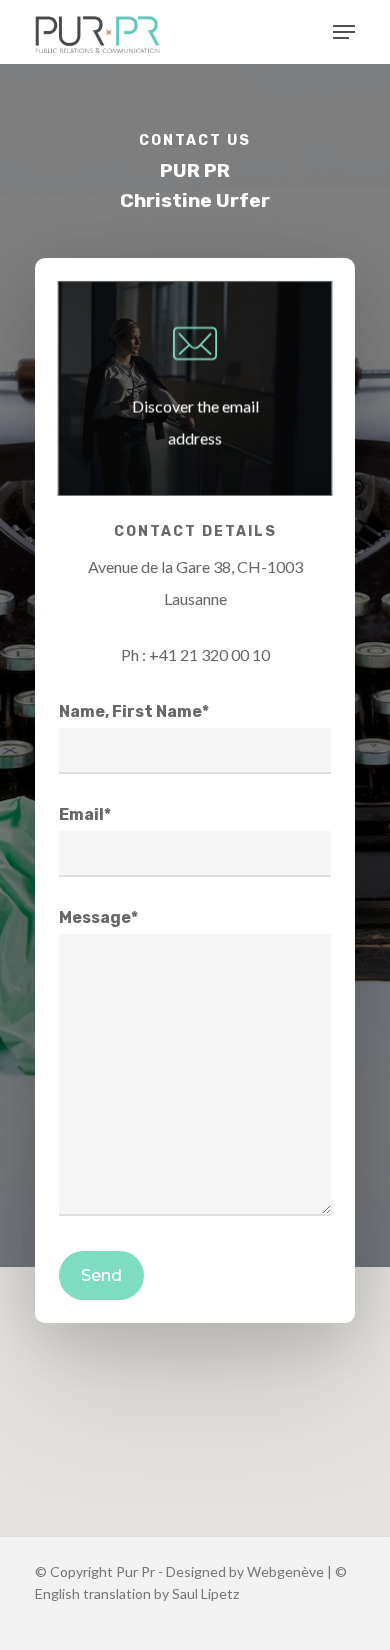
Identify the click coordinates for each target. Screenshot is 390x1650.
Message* (98, 917)
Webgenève (285, 1571)
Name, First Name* (134, 711)
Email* (85, 814)
